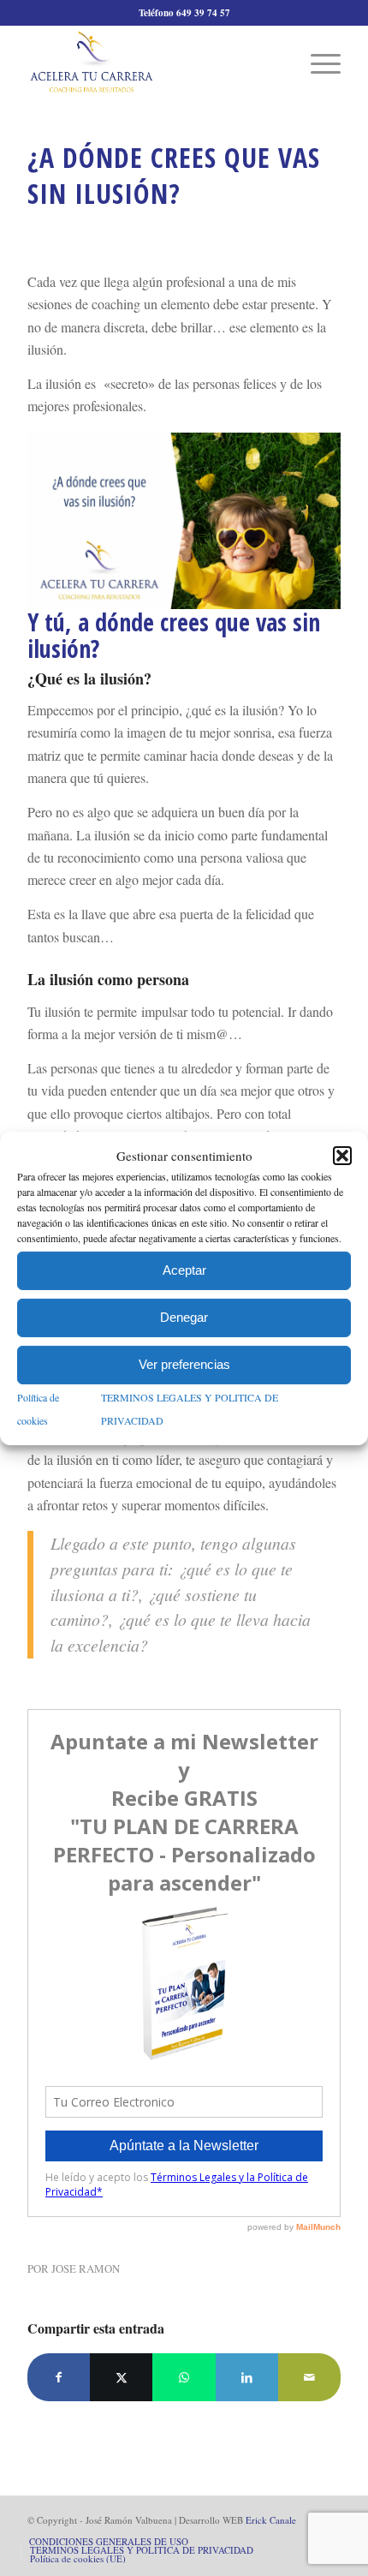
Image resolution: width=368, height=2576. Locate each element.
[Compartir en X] (121, 2377)
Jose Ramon (86, 2268)
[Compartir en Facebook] (59, 2377)
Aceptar (184, 1270)
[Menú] (317, 62)
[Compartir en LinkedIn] (247, 2377)
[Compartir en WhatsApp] (184, 2377)
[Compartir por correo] (309, 2377)
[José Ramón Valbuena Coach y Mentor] (152, 62)
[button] (342, 1156)
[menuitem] (317, 62)
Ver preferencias (184, 1364)
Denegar (184, 1317)
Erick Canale (271, 2520)
